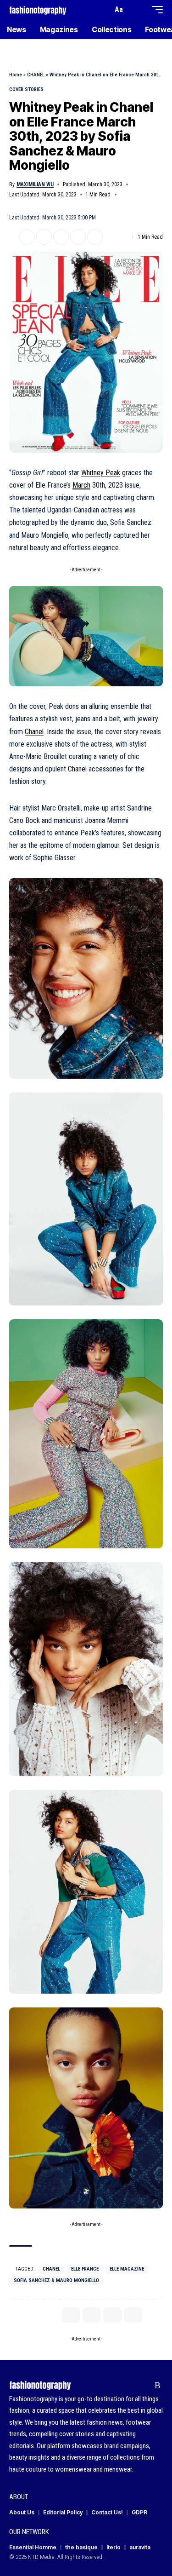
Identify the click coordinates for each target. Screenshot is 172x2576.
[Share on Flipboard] (44, 237)
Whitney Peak (101, 473)
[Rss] (158, 2386)
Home (16, 75)
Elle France (85, 2269)
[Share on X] (27, 237)
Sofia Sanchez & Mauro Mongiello (56, 2280)
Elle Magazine (127, 2269)
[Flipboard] (143, 2386)
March (81, 485)
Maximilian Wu (35, 184)
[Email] (61, 237)
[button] (103, 10)
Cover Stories (26, 89)
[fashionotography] (38, 9)
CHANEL (36, 75)
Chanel (34, 732)
